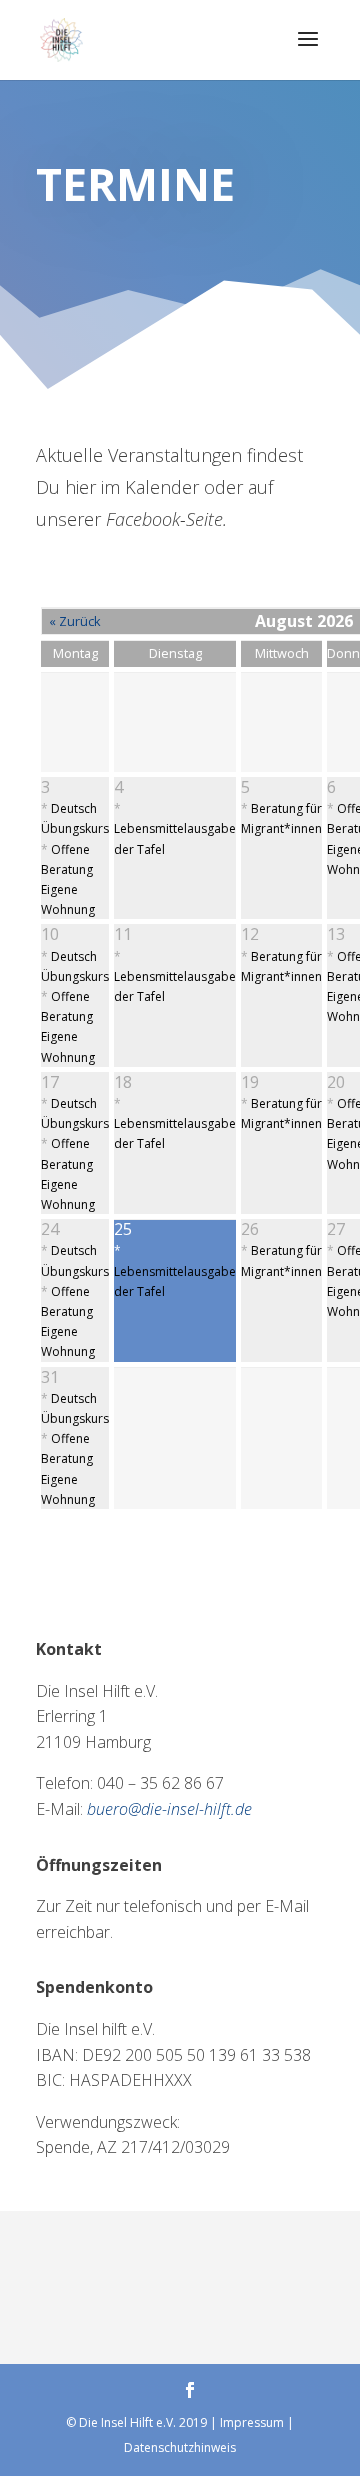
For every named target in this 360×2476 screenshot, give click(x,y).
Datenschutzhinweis (180, 2447)
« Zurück (75, 621)
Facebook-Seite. (169, 519)
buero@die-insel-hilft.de (169, 1809)
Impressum (252, 2422)
